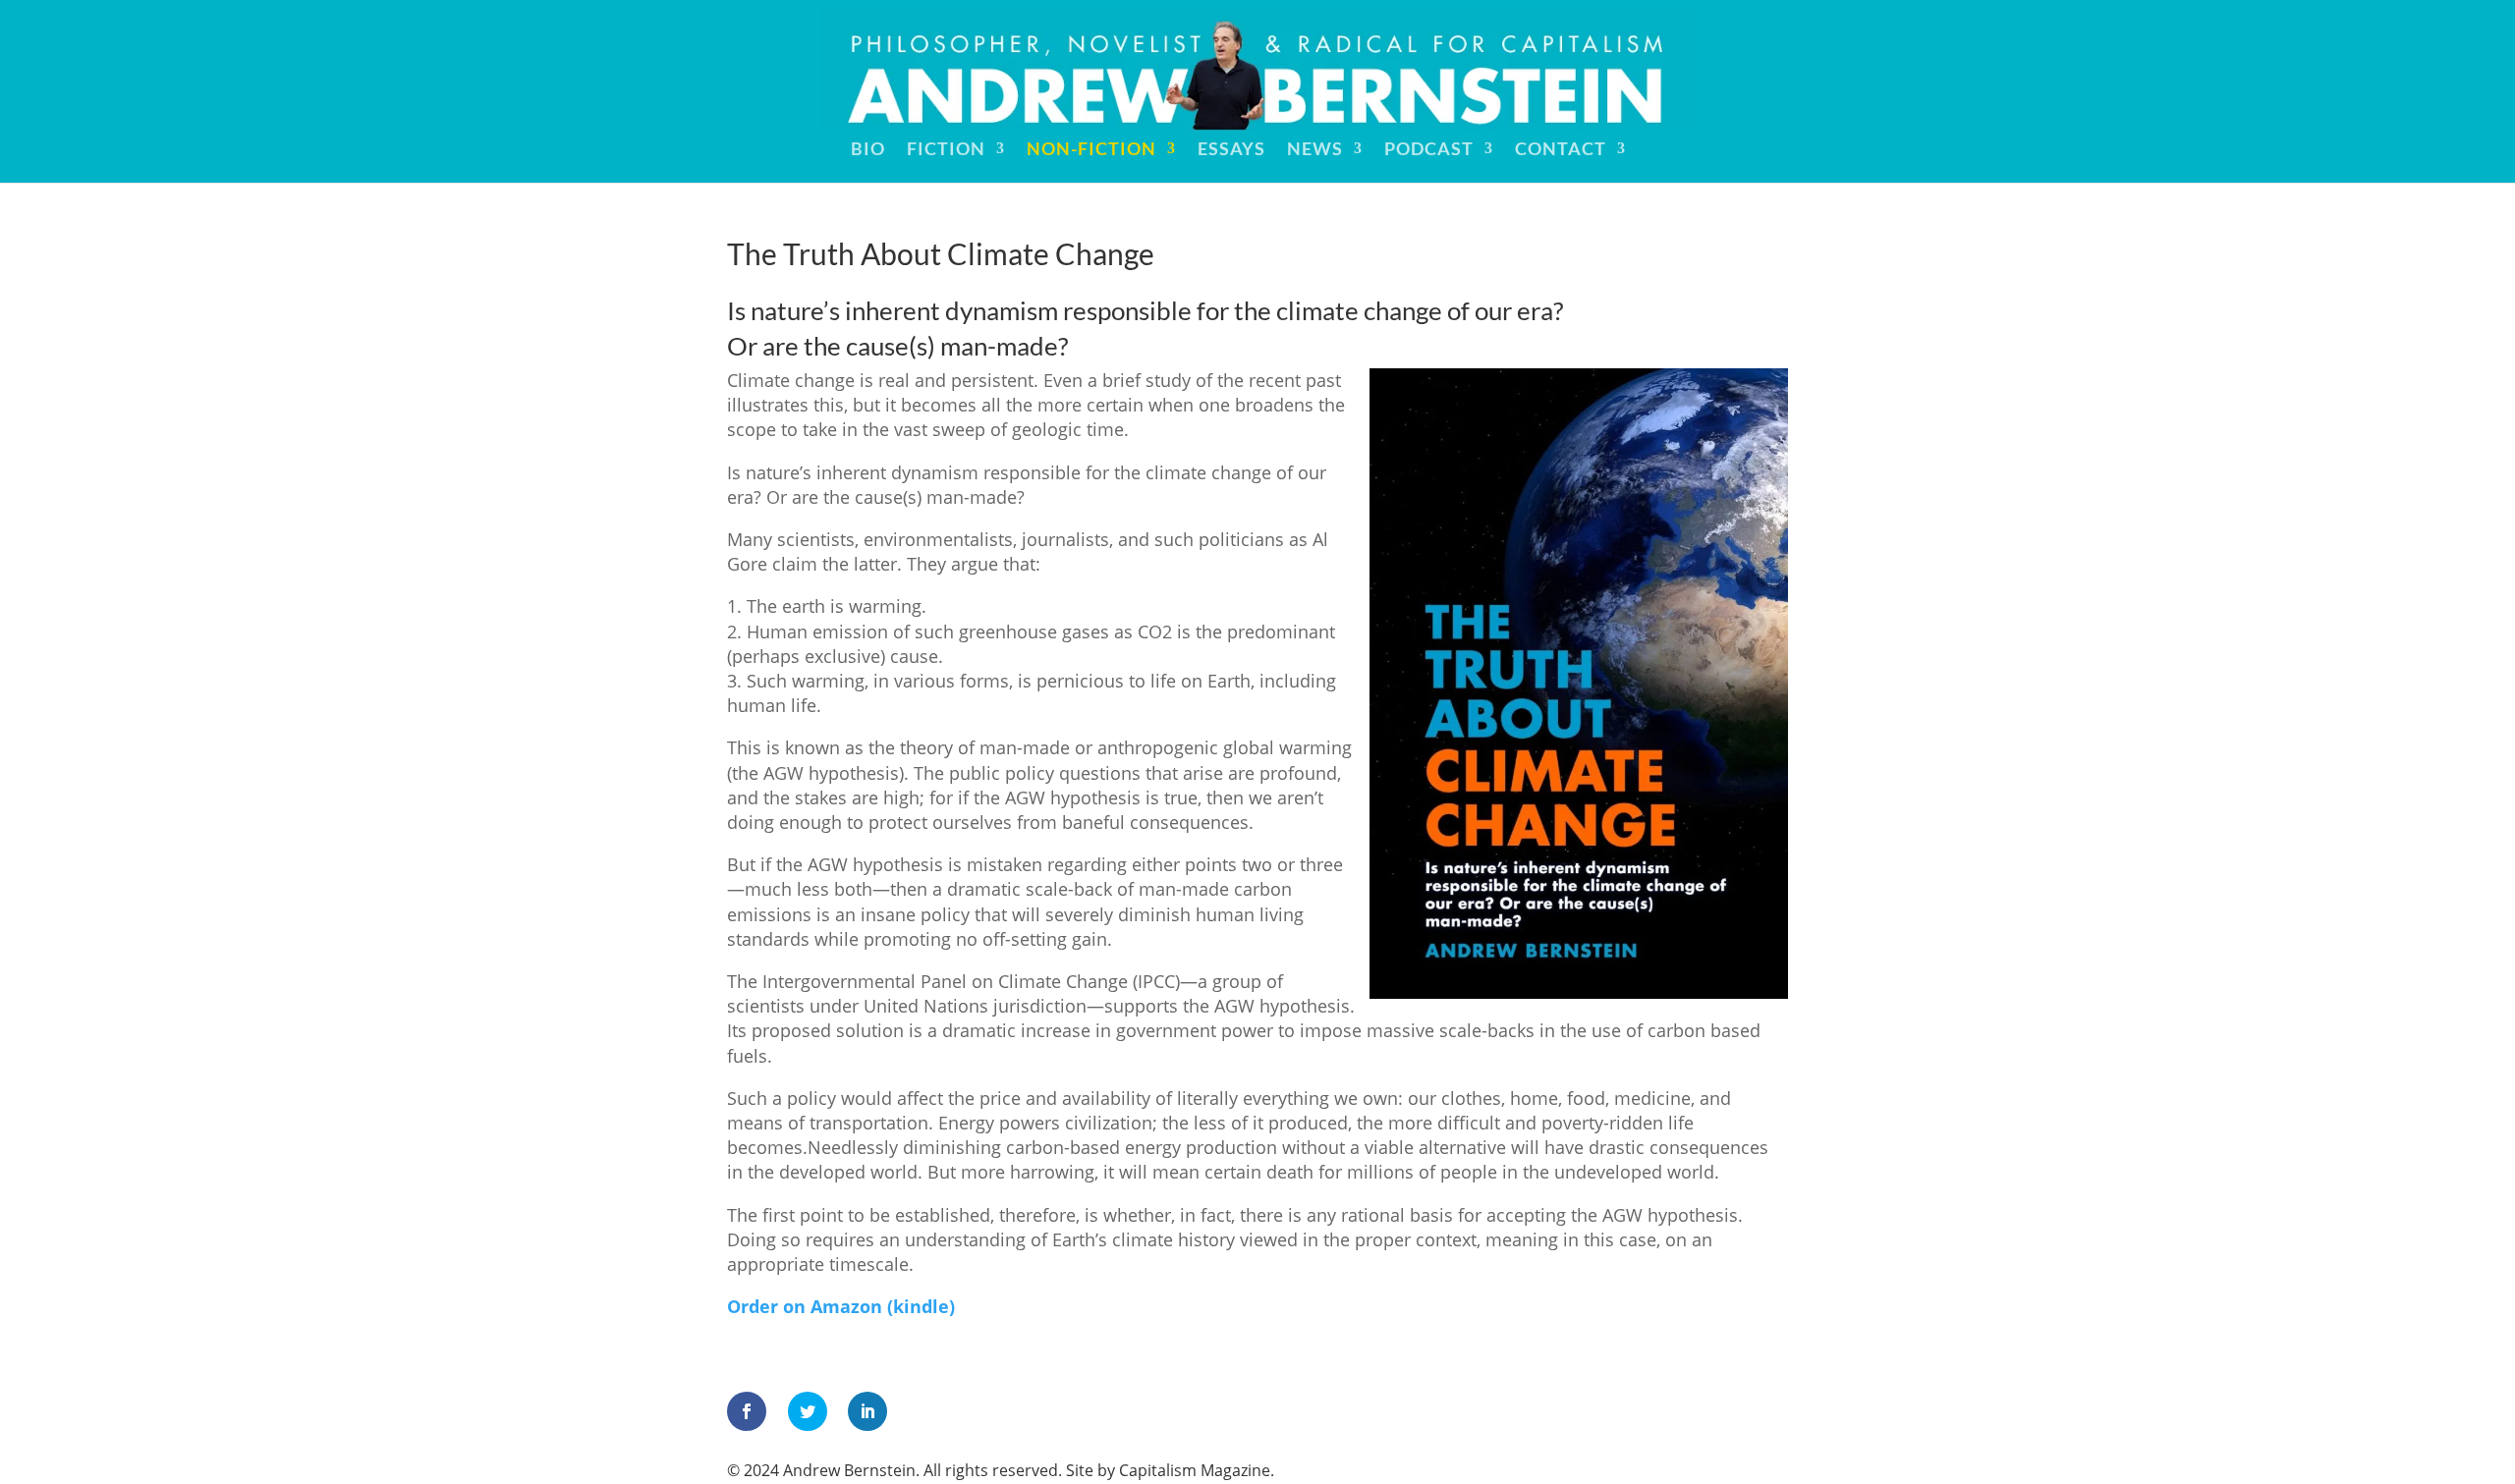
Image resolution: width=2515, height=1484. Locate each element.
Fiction (946, 150)
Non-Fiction (1091, 150)
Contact (1561, 150)
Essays (1231, 150)
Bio (868, 150)
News (1315, 150)
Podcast (1429, 150)
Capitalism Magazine (1195, 1470)
